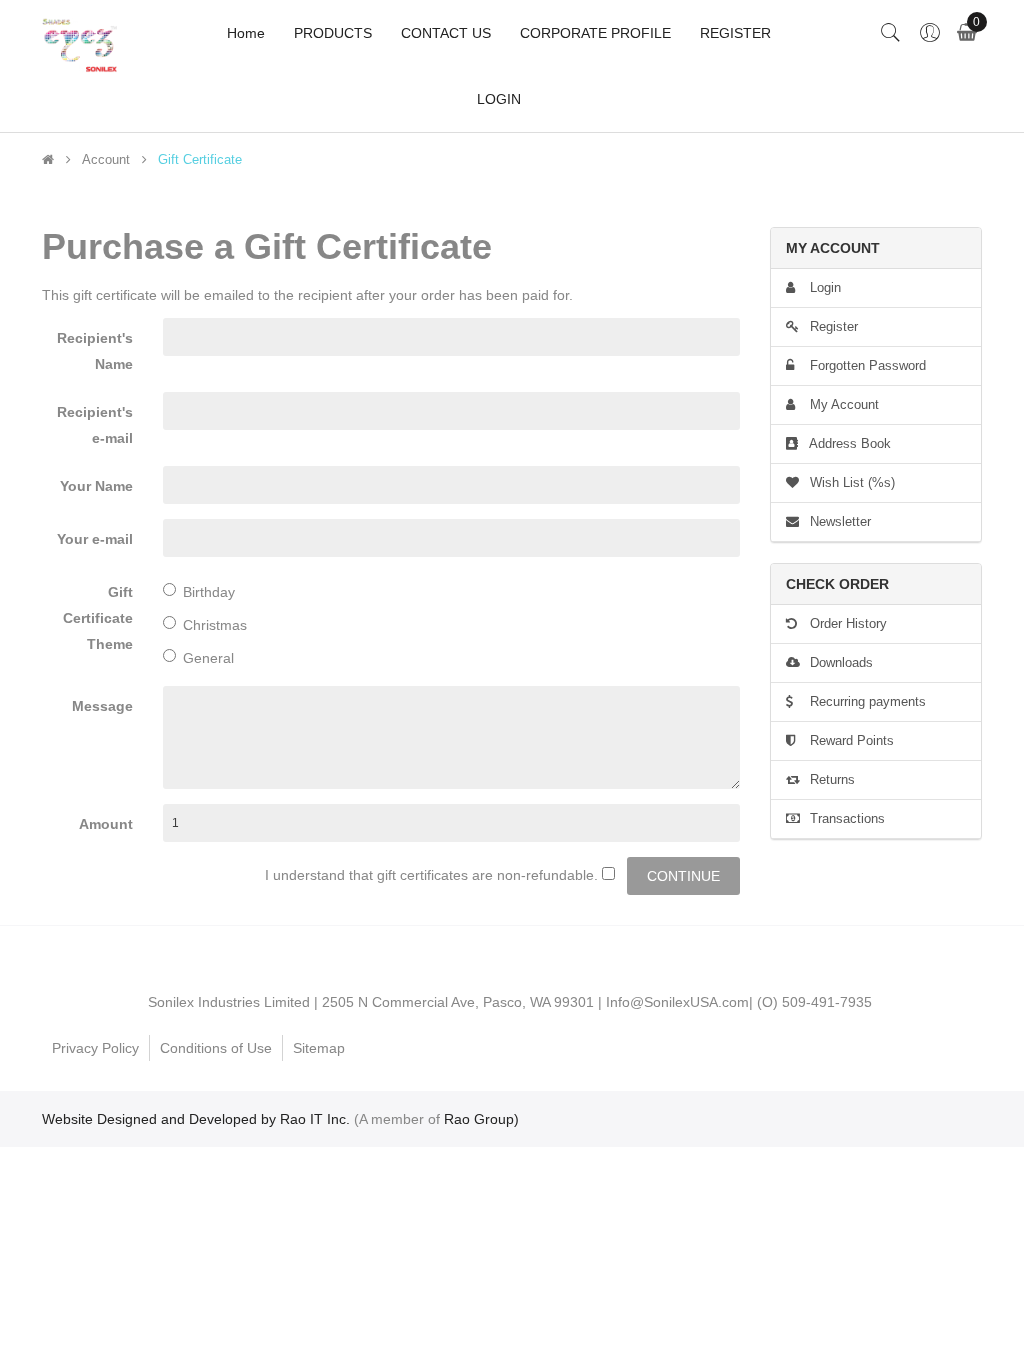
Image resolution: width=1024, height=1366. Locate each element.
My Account (842, 404)
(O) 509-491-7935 (814, 1002)
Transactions (845, 818)
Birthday (209, 592)
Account (106, 160)
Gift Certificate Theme (98, 618)
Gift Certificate (200, 160)
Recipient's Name (95, 351)
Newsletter (838, 521)
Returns (830, 779)
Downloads (839, 662)
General (208, 658)
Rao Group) (481, 1119)
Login (823, 287)
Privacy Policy (95, 1048)
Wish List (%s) (850, 482)
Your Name (96, 486)
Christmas (215, 625)
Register (832, 326)
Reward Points (850, 740)
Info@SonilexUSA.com (677, 1002)
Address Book (848, 443)
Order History (846, 623)
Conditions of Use (216, 1048)
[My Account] (930, 33)
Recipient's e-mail (95, 425)
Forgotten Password (866, 365)
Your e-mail (95, 539)
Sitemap (319, 1048)
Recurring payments (866, 701)
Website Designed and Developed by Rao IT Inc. (196, 1119)
